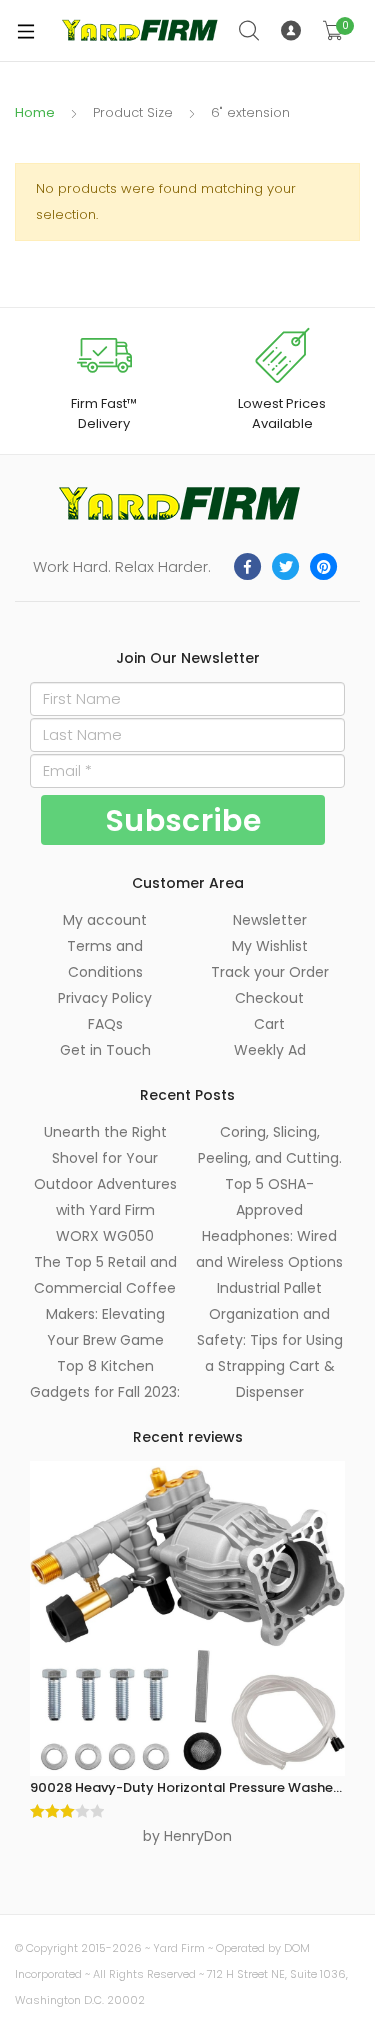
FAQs (105, 1024)
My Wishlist (270, 946)
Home (35, 112)
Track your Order (270, 972)
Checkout (269, 998)
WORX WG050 (105, 1236)
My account (105, 920)
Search (250, 31)
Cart (269, 1024)
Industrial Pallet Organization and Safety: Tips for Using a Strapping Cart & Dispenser (270, 1340)
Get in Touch (105, 1050)
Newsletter (270, 920)
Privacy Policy (105, 998)
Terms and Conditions (105, 959)
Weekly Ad (270, 1050)
